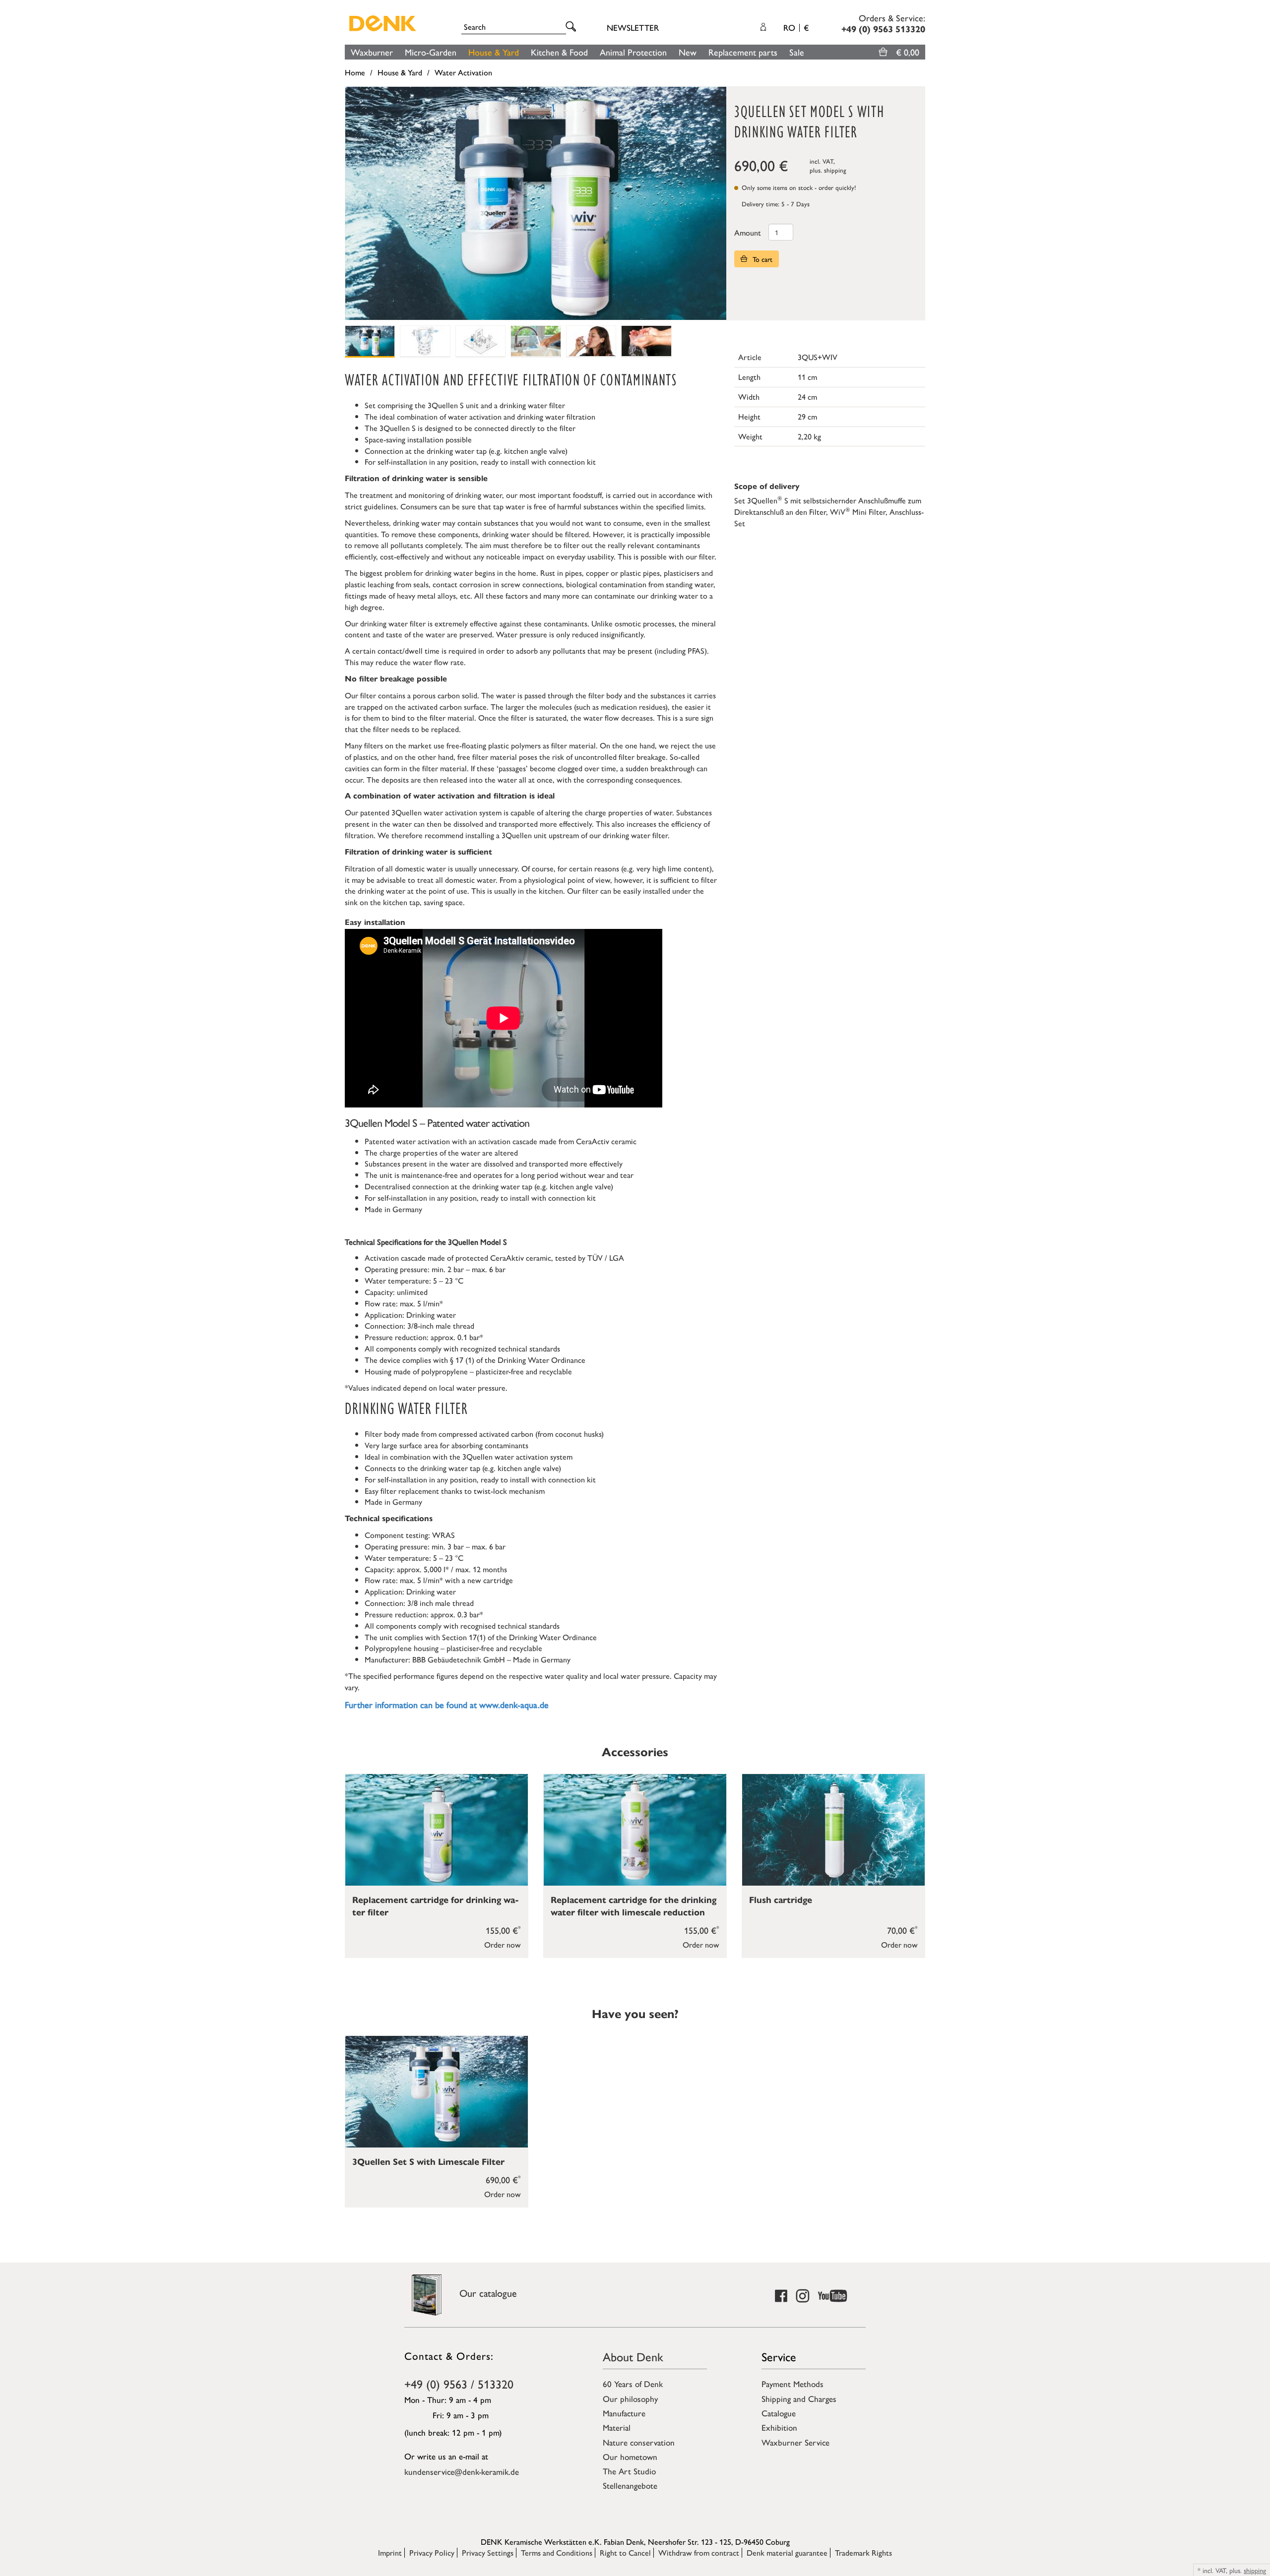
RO (796, 27)
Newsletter (633, 27)
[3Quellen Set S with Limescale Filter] (437, 2092)
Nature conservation (639, 2442)
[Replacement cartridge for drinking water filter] (437, 1830)
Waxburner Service (795, 2442)
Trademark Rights (863, 2552)
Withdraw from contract (699, 2552)
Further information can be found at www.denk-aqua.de (447, 1704)
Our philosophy (630, 2398)
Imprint (390, 2552)
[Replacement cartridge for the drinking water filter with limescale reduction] (635, 1830)
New (688, 52)
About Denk (633, 2356)
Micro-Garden (431, 52)
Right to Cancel (625, 2552)
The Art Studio (629, 2471)
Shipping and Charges (799, 2398)
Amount (748, 232)
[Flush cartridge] (833, 1830)
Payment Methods (793, 2384)
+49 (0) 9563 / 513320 (459, 2384)
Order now (503, 1944)
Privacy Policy (432, 2552)
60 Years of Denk (633, 2384)
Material (617, 2427)
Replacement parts (743, 52)
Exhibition (779, 2427)
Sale (797, 52)
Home (355, 72)
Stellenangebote (630, 2485)
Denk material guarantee (787, 2552)
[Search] (572, 27)
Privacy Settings (488, 2552)
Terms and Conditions (557, 2552)
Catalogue (779, 2413)
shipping (835, 170)
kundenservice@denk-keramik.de (462, 2471)
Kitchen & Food (559, 52)
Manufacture (624, 2413)
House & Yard (494, 52)
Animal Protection (633, 52)
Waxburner (372, 52)
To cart (762, 259)
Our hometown (630, 2456)
